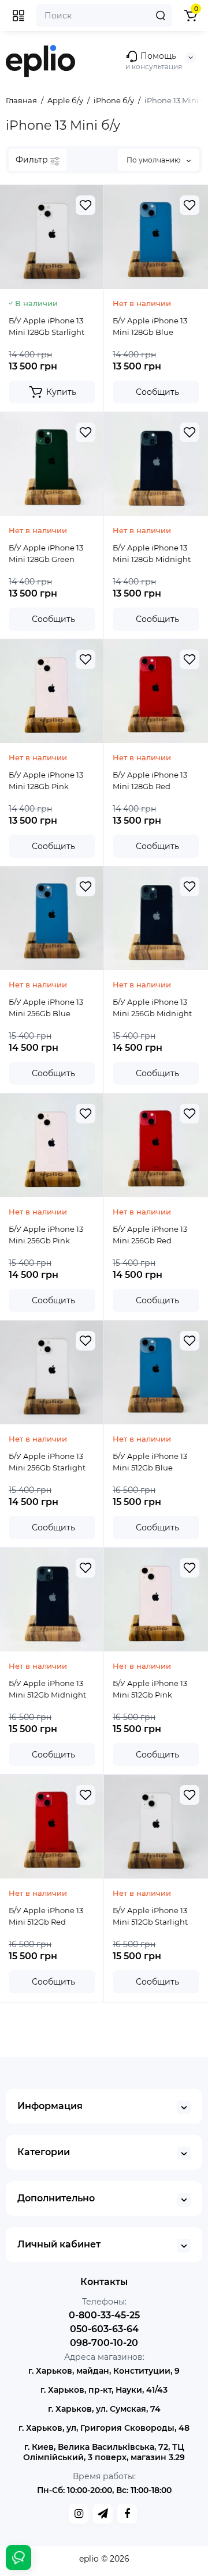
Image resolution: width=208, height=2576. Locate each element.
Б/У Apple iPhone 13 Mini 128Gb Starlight (47, 326)
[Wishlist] (86, 205)
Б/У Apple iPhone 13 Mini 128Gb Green (46, 553)
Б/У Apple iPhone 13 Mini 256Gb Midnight (152, 1008)
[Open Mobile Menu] (18, 16)
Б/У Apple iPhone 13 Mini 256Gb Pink (46, 1235)
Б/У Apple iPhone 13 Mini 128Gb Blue (150, 326)
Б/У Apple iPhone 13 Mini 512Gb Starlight (150, 1916)
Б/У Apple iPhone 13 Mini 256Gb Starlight (47, 1462)
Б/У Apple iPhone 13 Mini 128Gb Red (150, 780)
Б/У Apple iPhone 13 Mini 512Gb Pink (150, 1689)
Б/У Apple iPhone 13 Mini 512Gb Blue (150, 1462)
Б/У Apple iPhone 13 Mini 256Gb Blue (46, 1008)
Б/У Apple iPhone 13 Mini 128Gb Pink (46, 780)
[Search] (161, 16)
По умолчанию (154, 160)
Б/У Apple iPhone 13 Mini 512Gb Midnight (47, 1689)
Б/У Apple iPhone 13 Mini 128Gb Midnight (152, 553)
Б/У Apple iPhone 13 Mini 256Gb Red (150, 1235)
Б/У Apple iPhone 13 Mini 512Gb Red (46, 1916)
